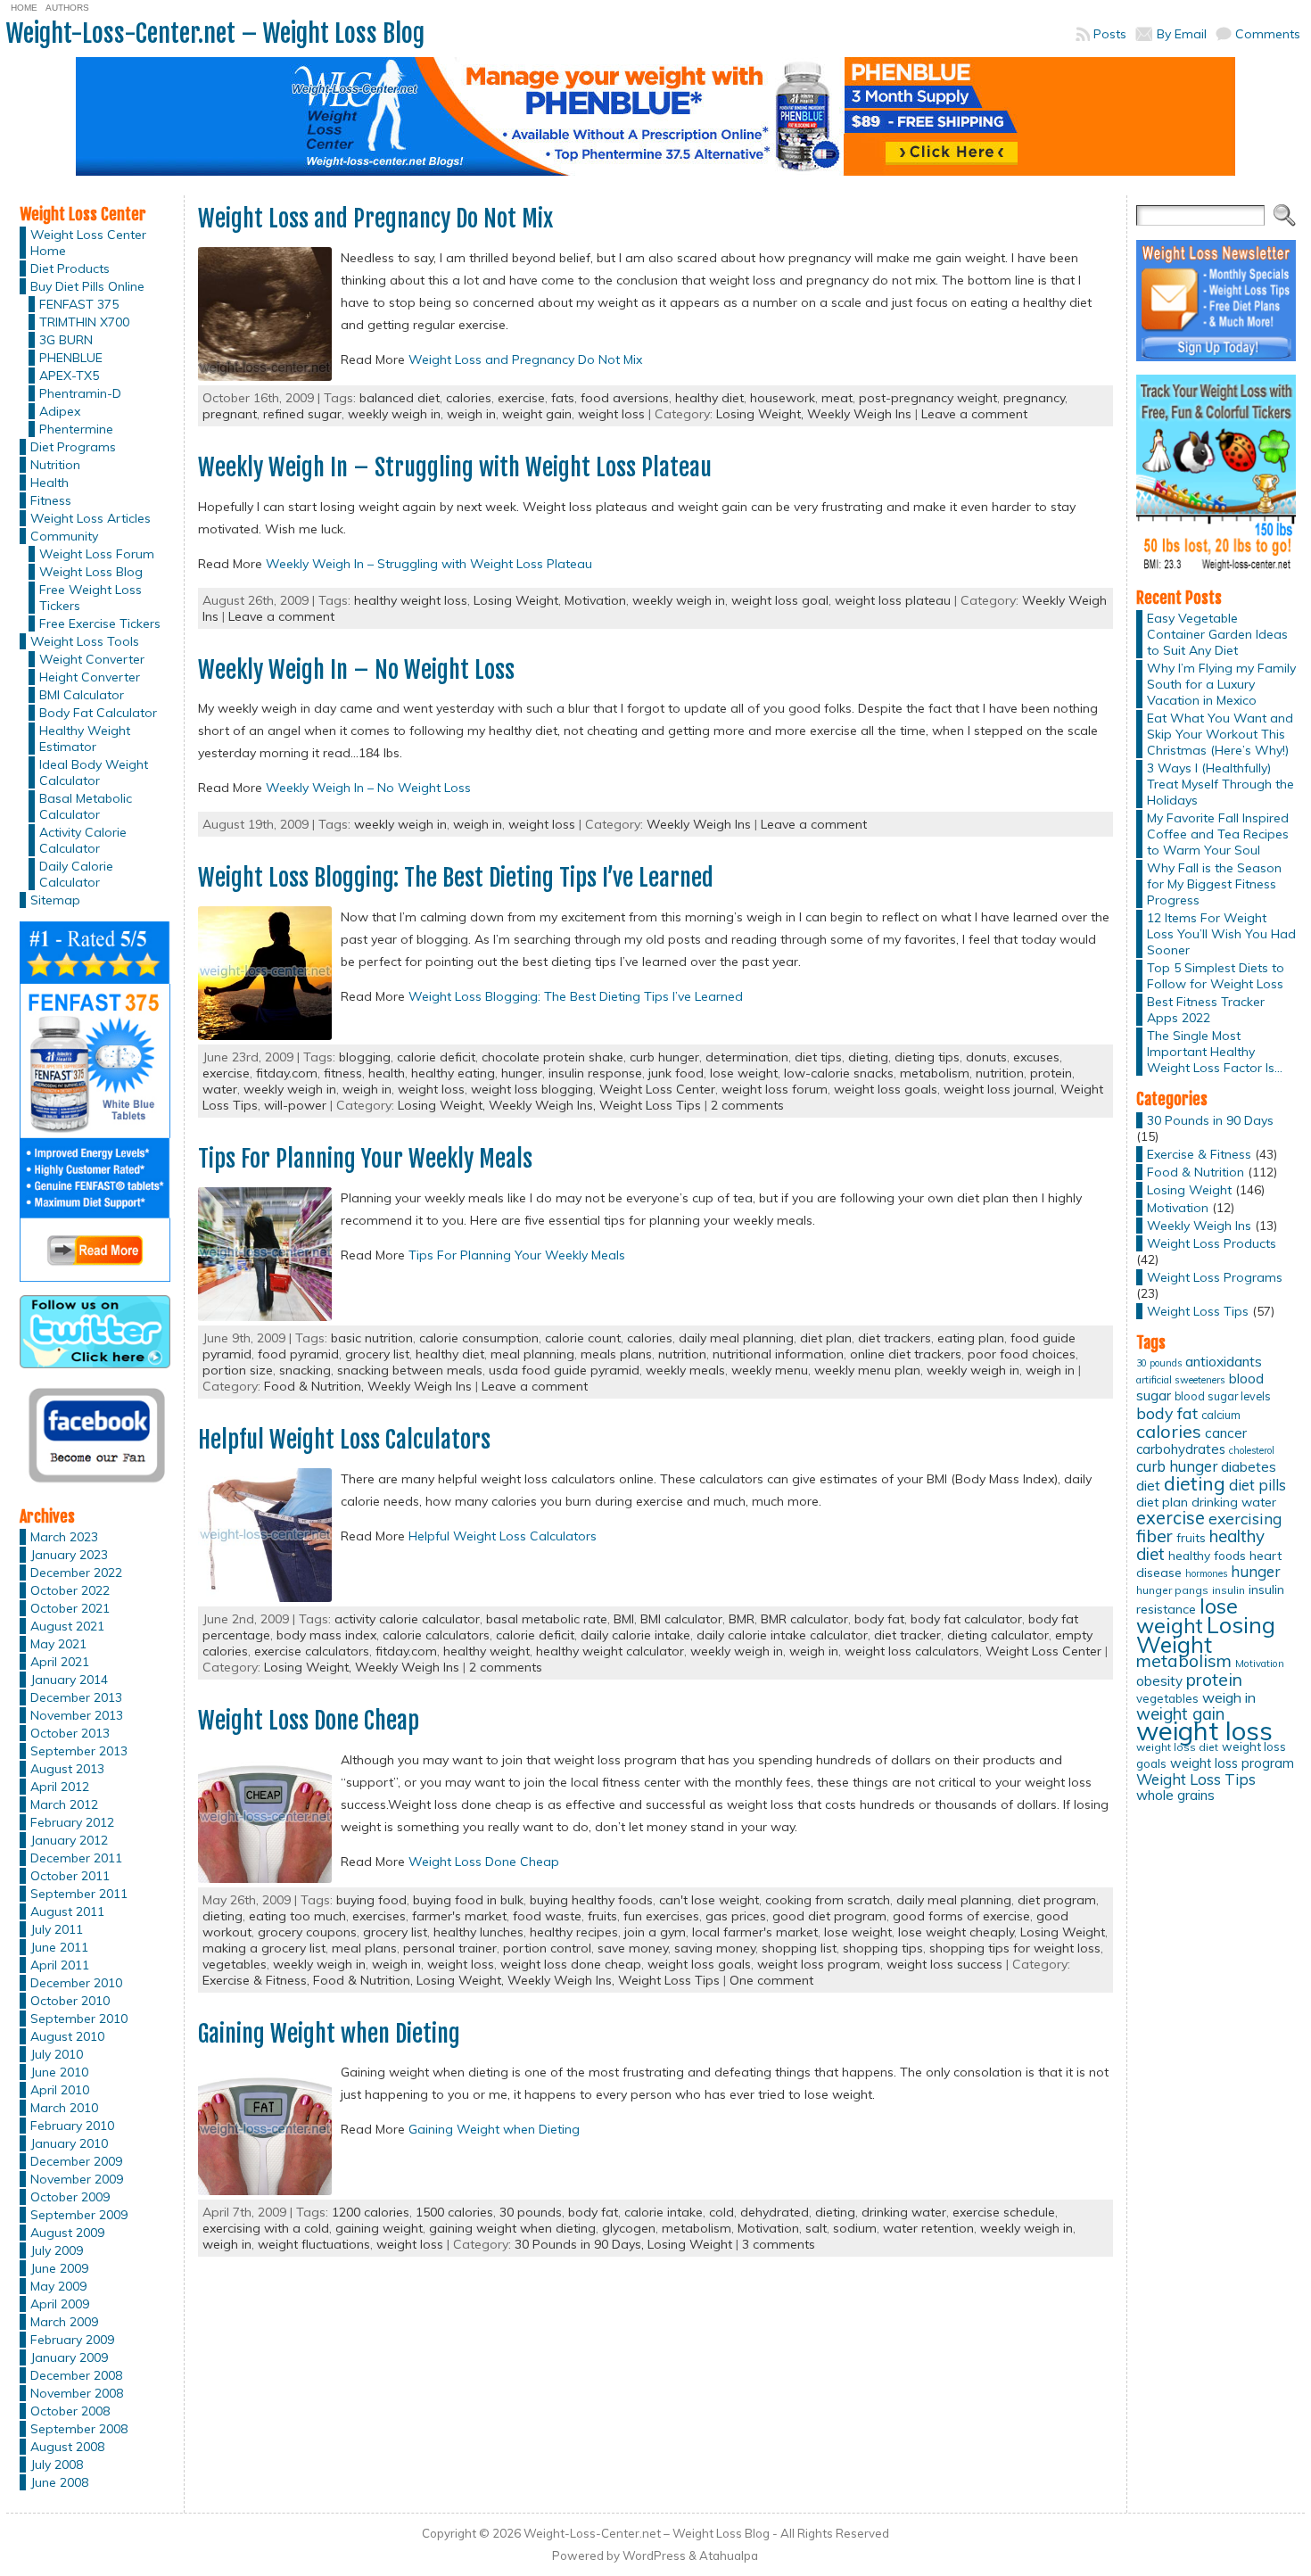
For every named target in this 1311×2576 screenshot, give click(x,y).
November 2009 (77, 2179)
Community (64, 536)
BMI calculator (681, 1619)
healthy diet (709, 398)
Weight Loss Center (657, 1089)
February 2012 (72, 1822)
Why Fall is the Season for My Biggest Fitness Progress (1214, 884)
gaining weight (379, 2228)
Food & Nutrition (1196, 1172)
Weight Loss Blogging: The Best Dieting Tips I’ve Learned (456, 878)
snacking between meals (410, 1370)
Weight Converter (92, 659)
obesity (1159, 1681)
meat (837, 398)
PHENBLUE (71, 358)
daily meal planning (736, 1338)
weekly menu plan (867, 1370)
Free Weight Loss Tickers (91, 598)
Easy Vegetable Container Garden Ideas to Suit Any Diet (1217, 634)
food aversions (625, 398)
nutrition (1000, 1073)
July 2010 (57, 2054)
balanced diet (400, 398)
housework (783, 398)
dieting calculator (998, 1635)
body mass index (326, 1635)
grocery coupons (307, 1932)
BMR (742, 1619)
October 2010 (70, 2001)
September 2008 (79, 2429)
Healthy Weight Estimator (85, 739)
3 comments (779, 2244)
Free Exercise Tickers (100, 623)
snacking (305, 1370)
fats (563, 398)
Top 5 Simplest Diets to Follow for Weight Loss (1216, 976)
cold (721, 2212)
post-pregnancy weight (928, 398)
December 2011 (76, 1858)
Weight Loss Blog (91, 572)
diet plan (826, 1338)
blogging (365, 1057)
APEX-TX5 (69, 376)
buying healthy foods (591, 1900)
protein (1051, 1073)
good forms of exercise (961, 1916)
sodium (855, 2228)
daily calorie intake (635, 1635)
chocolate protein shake (552, 1057)
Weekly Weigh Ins (859, 414)
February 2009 (72, 2340)
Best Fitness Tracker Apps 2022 (1206, 1010)
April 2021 (60, 1662)
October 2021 (70, 1608)
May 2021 (58, 1644)
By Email (1182, 34)
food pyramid (298, 1354)
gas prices (736, 1916)
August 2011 (67, 1911)
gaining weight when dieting (512, 2228)
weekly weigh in (394, 414)
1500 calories (454, 2212)
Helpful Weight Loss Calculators (344, 1440)
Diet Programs (73, 447)
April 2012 (60, 1787)
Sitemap (55, 900)
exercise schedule (1004, 2212)
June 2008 (59, 2482)
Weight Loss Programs (1215, 1277)
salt (816, 2228)
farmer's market (459, 1916)
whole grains (1175, 1795)
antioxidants (1224, 1361)
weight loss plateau (893, 600)
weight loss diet (1177, 1747)
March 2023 (64, 1537)
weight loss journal (999, 1089)
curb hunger (664, 1057)
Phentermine (76, 429)
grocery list (377, 1354)
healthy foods (1207, 1555)
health (387, 1073)
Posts (1110, 34)
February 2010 (72, 2126)
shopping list (799, 1948)
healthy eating (453, 1073)
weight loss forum (775, 1089)
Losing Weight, (762, 414)
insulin (1229, 1590)
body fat (879, 1619)
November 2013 (77, 1715)
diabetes (1249, 1467)
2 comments (747, 1105)
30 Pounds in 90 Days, (581, 2244)
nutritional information (778, 1354)
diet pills (1257, 1485)
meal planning (532, 1354)
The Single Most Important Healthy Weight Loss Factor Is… (1215, 1052)
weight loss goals (886, 1089)
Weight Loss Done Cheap (309, 1721)
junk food (676, 1073)
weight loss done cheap (571, 1964)
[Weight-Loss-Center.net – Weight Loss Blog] (655, 124)
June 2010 (59, 2072)
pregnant (230, 414)
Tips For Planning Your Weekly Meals (365, 1159)
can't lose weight (709, 1900)
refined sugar (302, 414)
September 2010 (79, 2019)
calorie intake (664, 2212)
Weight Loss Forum (97, 554)
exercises (379, 1916)
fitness (343, 1073)
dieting (868, 1057)
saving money (715, 1948)
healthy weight (486, 1651)
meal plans (364, 1948)
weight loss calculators (912, 1651)
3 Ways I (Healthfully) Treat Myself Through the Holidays (1220, 784)
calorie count (583, 1338)
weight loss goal (780, 600)
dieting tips (927, 1057)
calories (469, 398)
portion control (547, 1948)
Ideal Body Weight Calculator (94, 772)
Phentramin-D (80, 393)
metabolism (935, 1073)
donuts (986, 1057)
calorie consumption (479, 1338)
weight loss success (944, 1964)
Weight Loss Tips (650, 1105)
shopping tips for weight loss (1015, 1948)
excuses (1036, 1057)
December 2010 (76, 1983)
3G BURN (66, 340)
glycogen (629, 2228)
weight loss (611, 414)
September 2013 (79, 1751)
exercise (521, 398)
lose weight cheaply (956, 1932)
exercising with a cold (266, 2228)
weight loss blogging (532, 1089)
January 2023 (69, 1555)
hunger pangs (1172, 1590)
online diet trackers (906, 1354)
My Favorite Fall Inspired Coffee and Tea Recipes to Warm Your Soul (1218, 834)
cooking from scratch (828, 1900)
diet (1148, 1485)
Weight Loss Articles (91, 518)
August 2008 (67, 2447)
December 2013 (76, 1697)
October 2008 (70, 2411)
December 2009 (76, 2161)
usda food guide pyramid (564, 1370)
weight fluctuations (314, 2244)
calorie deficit (436, 1057)
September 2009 (79, 2215)
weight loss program (819, 1964)
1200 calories (371, 2212)
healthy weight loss (411, 600)
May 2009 (58, 2286)
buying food (371, 1900)
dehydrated (775, 2212)
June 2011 (59, 1947)
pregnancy (1034, 398)
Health (49, 483)
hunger (522, 1073)
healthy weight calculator (610, 1651)
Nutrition (55, 465)
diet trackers (895, 1338)
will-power (295, 1105)
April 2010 (60, 2090)
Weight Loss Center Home (88, 243)
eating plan (971, 1338)
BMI (624, 1619)
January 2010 (69, 2143)
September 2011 (79, 1894)
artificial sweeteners (1181, 1380)
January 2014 (69, 1680)
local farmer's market (755, 1932)
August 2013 (67, 1769)
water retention (928, 2228)
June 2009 (59, 2268)
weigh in (471, 414)
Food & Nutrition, (316, 1386)
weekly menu (770, 1370)
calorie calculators (436, 1635)
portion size (238, 1370)
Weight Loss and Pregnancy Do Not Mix (375, 219)
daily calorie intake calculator (782, 1635)
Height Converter (90, 677)
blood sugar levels (1223, 1396)
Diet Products (70, 268)
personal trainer (450, 1948)
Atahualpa (729, 2555)
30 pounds (531, 2212)
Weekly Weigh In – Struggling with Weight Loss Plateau (455, 467)
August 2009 (67, 2233)
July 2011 (57, 1929)
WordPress (654, 2555)
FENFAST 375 (79, 304)
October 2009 (70, 2197)
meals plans (616, 1354)
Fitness (51, 500)
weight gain (537, 414)
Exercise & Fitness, (258, 1980)
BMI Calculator (82, 695)
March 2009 (64, 2322)
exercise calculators (312, 1651)
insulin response (595, 1073)
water (220, 1089)
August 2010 (67, 2036)
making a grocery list (264, 1948)
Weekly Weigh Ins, (544, 1105)
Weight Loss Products (1212, 1243)
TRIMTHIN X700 (84, 322)
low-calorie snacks (839, 1073)
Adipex (60, 411)
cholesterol (1252, 1450)
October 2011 (70, 1876)
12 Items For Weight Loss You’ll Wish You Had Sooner (1221, 934)
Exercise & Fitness (1199, 1154)
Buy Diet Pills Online (87, 286)
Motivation (595, 600)
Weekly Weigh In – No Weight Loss (356, 670)
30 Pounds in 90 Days (1210, 1120)
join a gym (655, 1932)
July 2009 (57, 2250)
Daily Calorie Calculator (76, 874)
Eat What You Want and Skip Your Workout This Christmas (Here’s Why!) (1220, 734)
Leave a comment (974, 414)
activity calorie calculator (407, 1619)
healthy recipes (574, 1932)
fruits (602, 1916)
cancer (1226, 1433)
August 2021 (67, 1626)
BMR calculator (804, 1619)
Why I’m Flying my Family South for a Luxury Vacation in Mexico (1221, 684)
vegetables (235, 1964)
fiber (1154, 1536)
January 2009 (69, 2357)
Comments (1268, 34)
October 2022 (70, 1590)
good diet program (829, 1916)
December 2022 (76, 1573)
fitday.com (287, 1073)
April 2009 (60, 2304)
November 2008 (77, 2393)
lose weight (744, 1073)
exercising (1245, 1518)
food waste (547, 1916)
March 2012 (64, 1804)
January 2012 (69, 1840)
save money (633, 1948)
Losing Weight (516, 600)
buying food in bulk (468, 1900)
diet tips (818, 1057)
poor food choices (1022, 1354)
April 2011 (60, 1965)
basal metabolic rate (547, 1619)
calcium (1221, 1415)
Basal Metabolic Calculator (86, 806)
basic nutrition (372, 1338)
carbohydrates (1181, 1449)
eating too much (297, 1916)
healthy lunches (478, 1932)
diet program (1057, 1900)
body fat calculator (966, 1619)
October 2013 (70, 1733)
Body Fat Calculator (98, 713)
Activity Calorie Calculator (83, 840)
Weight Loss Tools (85, 641)
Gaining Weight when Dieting (329, 2034)
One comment (771, 1980)
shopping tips (883, 1948)
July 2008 (57, 2465)
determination (747, 1057)
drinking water (904, 2212)
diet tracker (907, 1635)
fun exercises (661, 1916)
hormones (1206, 1573)
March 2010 (64, 2108)
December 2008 (76, 2375)
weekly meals (685, 1370)
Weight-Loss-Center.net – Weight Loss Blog (215, 33)
